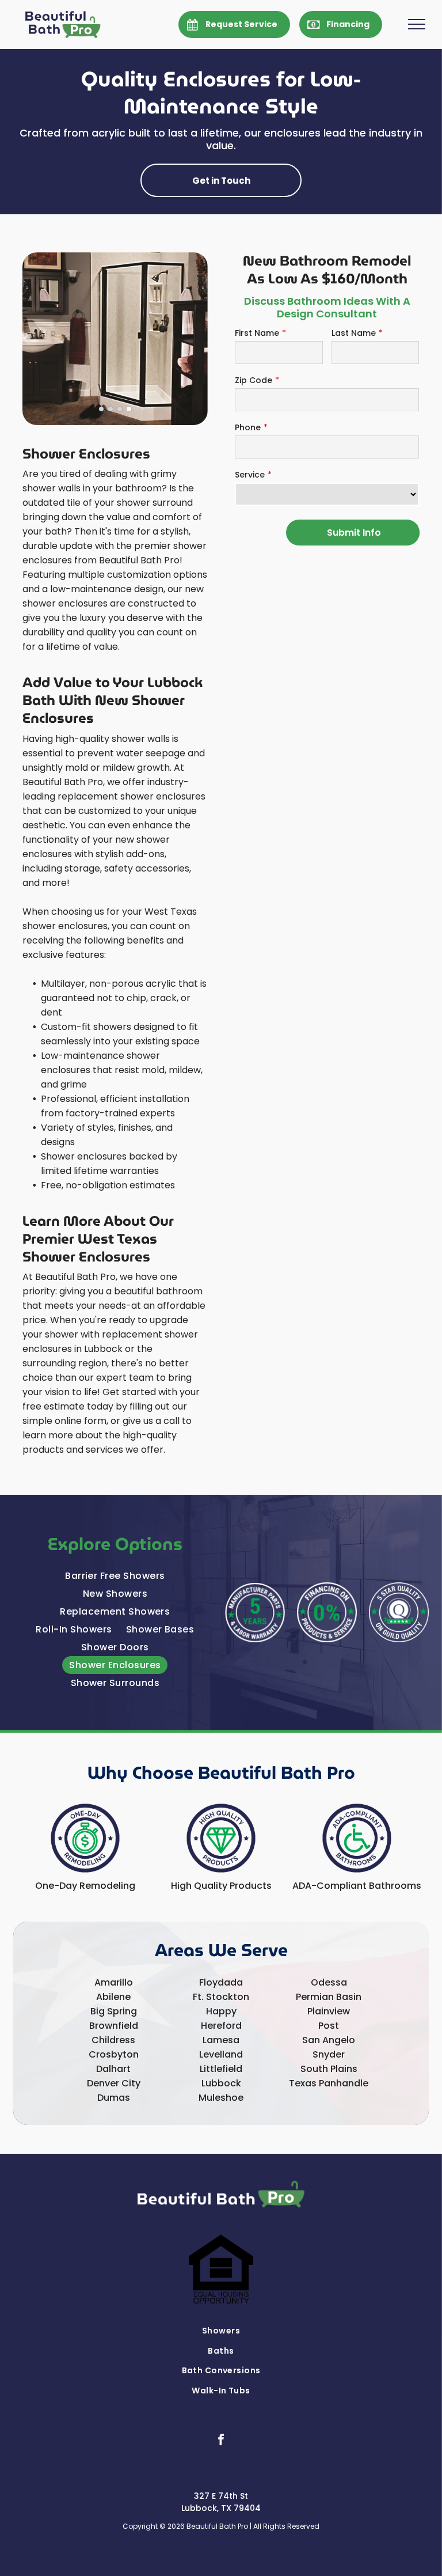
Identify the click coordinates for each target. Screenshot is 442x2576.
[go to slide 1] (101, 409)
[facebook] (221, 2441)
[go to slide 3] (120, 409)
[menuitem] (115, 1576)
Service (250, 475)
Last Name (354, 333)
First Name (257, 333)
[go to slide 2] (110, 409)
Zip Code (254, 380)
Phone (248, 427)
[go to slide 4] (129, 409)
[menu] (417, 24)
